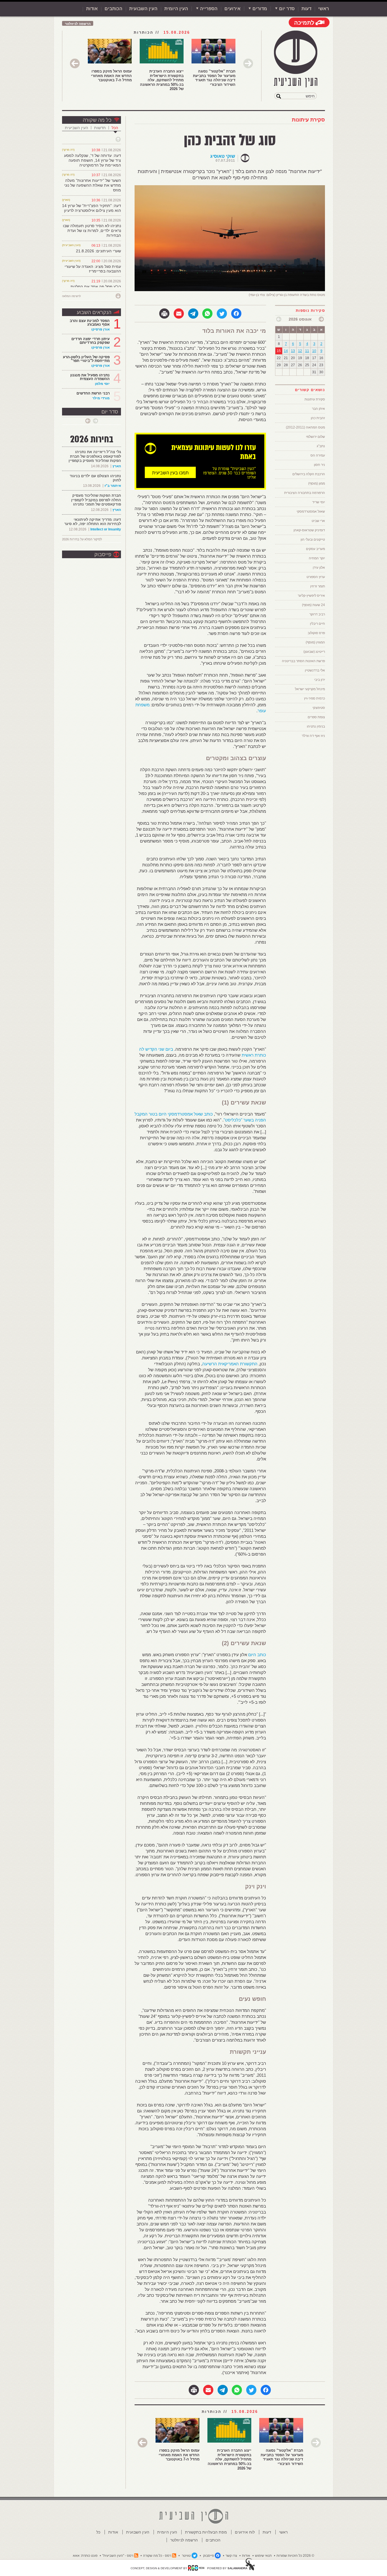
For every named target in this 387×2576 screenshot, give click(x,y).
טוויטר (186, 2556)
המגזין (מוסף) (315, 642)
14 (286, 351)
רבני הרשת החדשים (93, 393)
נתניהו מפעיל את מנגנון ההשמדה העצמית (90, 377)
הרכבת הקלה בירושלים (309, 474)
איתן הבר (318, 409)
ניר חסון (319, 465)
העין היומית (176, 9)
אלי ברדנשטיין (315, 670)
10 (314, 351)
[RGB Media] (196, 2568)
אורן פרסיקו (100, 329)
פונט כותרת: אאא (85, 2556)
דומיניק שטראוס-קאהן (309, 530)
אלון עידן (319, 568)
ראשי (324, 9)
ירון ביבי (320, 680)
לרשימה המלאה (71, 296)
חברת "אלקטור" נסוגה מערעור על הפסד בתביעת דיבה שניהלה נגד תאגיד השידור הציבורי (214, 78)
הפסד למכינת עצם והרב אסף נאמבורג (90, 323)
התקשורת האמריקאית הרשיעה (230, 1364)
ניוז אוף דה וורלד (313, 736)
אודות (92, 9)
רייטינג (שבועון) (314, 652)
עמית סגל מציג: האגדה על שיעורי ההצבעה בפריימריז (93, 269)
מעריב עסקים (315, 549)
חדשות (100, 128)
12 (300, 351)
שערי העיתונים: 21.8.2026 (98, 251)
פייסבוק (103, 555)
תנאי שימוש (263, 2556)
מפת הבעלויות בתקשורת (206, 2532)
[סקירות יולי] (321, 319)
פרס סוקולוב (316, 633)
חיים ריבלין (317, 624)
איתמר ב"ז (113, 486)
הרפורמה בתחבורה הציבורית (305, 493)
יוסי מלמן (102, 384)
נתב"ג (321, 446)
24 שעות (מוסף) (313, 605)
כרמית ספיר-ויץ (314, 698)
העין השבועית (143, 9)
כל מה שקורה (97, 120)
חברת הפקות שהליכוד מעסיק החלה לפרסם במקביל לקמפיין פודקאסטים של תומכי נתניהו (96, 500)
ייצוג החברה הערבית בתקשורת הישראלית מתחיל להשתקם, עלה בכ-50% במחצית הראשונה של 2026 (162, 80)
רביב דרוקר (317, 614)
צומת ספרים (316, 717)
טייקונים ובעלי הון (313, 539)
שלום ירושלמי (315, 437)
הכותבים (113, 9)
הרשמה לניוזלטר (78, 24)
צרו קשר (231, 2556)
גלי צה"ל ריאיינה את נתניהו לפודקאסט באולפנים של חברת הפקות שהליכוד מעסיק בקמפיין (95, 456)
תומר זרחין (318, 586)
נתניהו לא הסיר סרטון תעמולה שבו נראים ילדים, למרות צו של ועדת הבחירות (92, 231)
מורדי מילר (101, 398)
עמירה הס (318, 455)
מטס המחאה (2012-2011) (305, 427)
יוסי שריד (319, 502)
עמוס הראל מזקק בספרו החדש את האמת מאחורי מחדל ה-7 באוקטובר (111, 76)
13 (293, 351)
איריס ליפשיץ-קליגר (311, 596)
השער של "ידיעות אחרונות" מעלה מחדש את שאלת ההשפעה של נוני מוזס (93, 185)
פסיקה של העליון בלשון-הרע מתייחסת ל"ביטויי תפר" (86, 359)
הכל (115, 128)
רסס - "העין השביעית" (118, 2556)
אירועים (232, 9)
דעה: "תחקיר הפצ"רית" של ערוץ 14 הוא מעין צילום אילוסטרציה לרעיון (92, 208)
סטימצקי (319, 708)
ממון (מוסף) (317, 483)
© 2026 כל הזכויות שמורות (295, 2556)
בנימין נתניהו (316, 726)
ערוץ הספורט (316, 577)
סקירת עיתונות (308, 120)
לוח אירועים (245, 2532)
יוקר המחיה (317, 558)
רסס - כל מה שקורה (157, 2556)
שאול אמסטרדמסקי (311, 511)
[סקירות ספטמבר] (279, 319)
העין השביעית (76, 128)
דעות (306, 9)
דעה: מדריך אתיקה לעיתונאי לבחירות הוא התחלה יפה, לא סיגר (93, 522)
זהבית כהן (318, 418)
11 (307, 351)
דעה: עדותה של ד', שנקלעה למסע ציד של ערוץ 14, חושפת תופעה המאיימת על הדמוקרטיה (93, 160)
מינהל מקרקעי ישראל (310, 689)
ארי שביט (318, 521)
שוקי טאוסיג (223, 156)
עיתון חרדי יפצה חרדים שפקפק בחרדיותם (91, 341)
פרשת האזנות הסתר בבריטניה (303, 661)
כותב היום (257, 1655)
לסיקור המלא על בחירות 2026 (82, 539)
